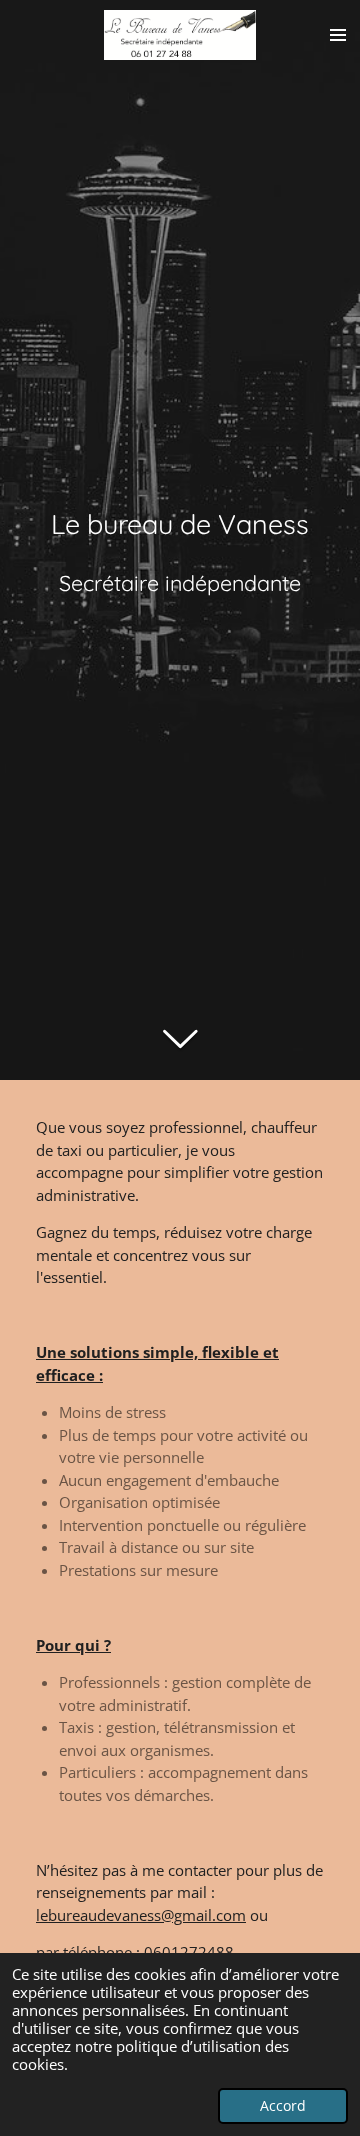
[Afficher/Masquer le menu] (338, 35)
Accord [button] (283, 2106)
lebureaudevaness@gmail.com (141, 1915)
